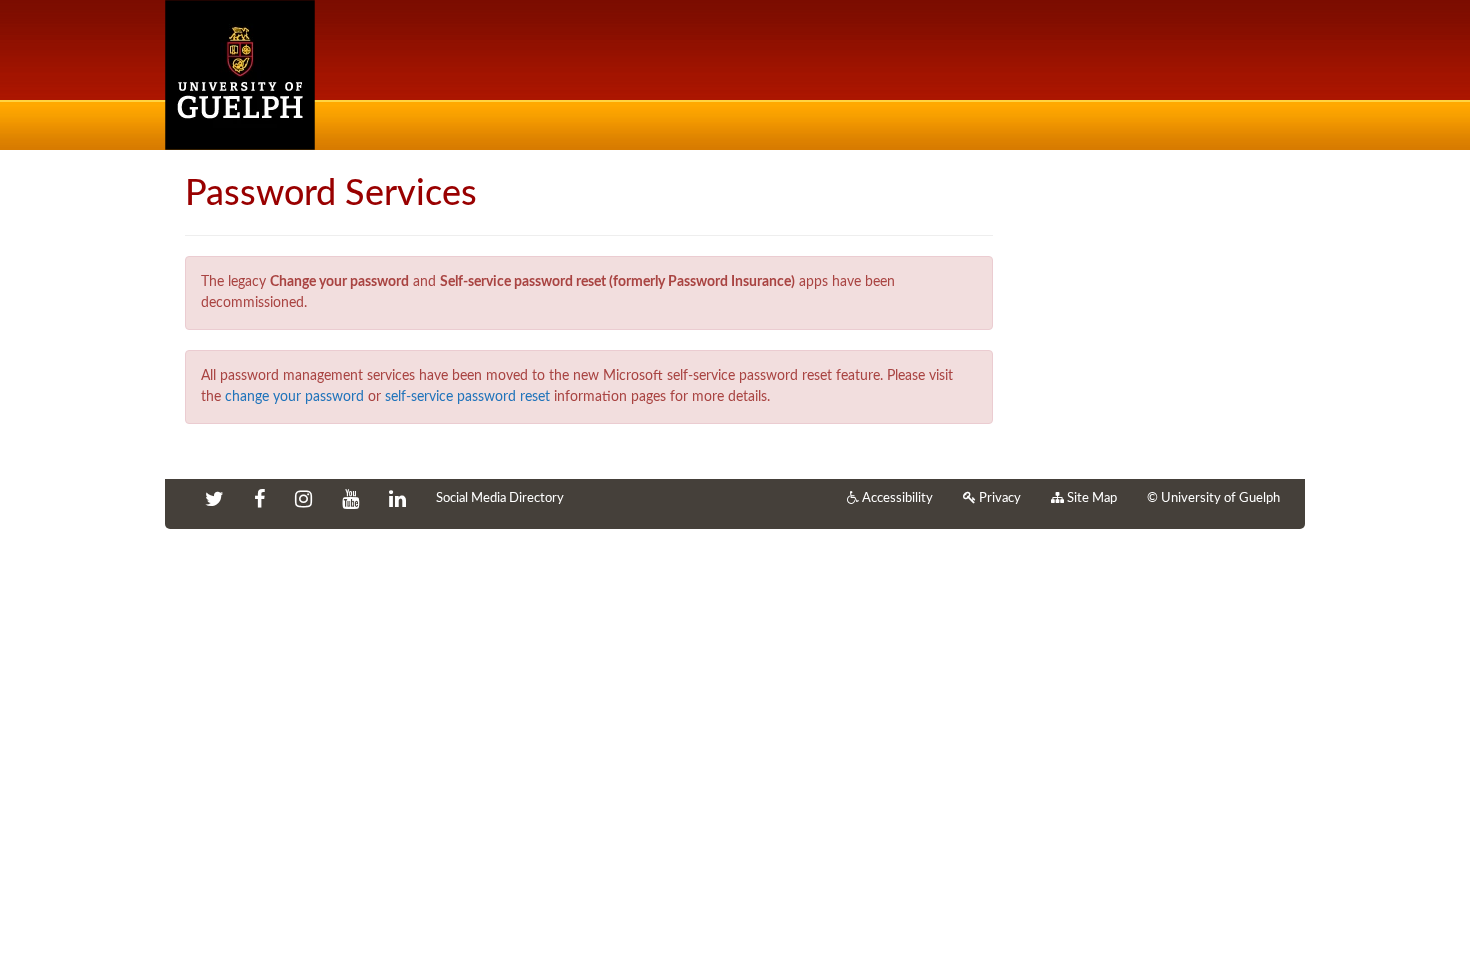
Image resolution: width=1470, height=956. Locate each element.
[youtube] (350, 501)
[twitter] (214, 501)
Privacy (998, 498)
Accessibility (896, 498)
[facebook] (259, 501)
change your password (294, 397)
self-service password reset (467, 397)
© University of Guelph (1213, 498)
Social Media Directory (500, 498)
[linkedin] (397, 501)
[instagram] (303, 501)
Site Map (1090, 498)
